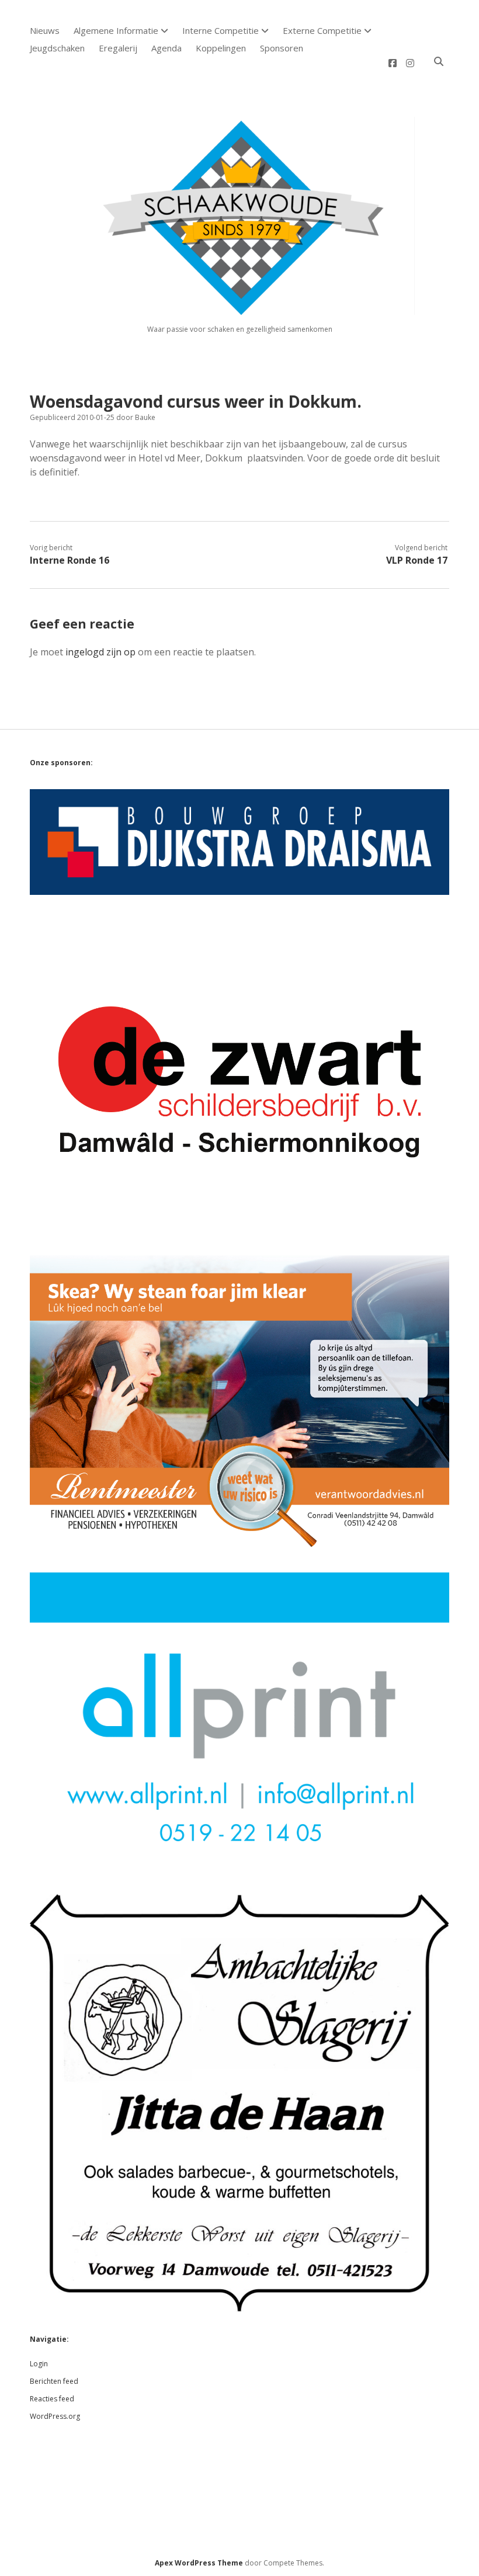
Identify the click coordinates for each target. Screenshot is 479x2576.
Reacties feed (52, 2399)
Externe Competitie (322, 30)
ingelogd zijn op (100, 652)
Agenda (166, 48)
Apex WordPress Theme (199, 2563)
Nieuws (45, 30)
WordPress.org (55, 2416)
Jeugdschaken (57, 48)
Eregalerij (118, 48)
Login (39, 2364)
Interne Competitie (221, 30)
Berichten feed (54, 2381)
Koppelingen (221, 48)
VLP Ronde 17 (417, 560)
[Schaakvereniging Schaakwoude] (239, 310)
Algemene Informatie (116, 30)
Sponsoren (282, 48)
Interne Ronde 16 (70, 560)
